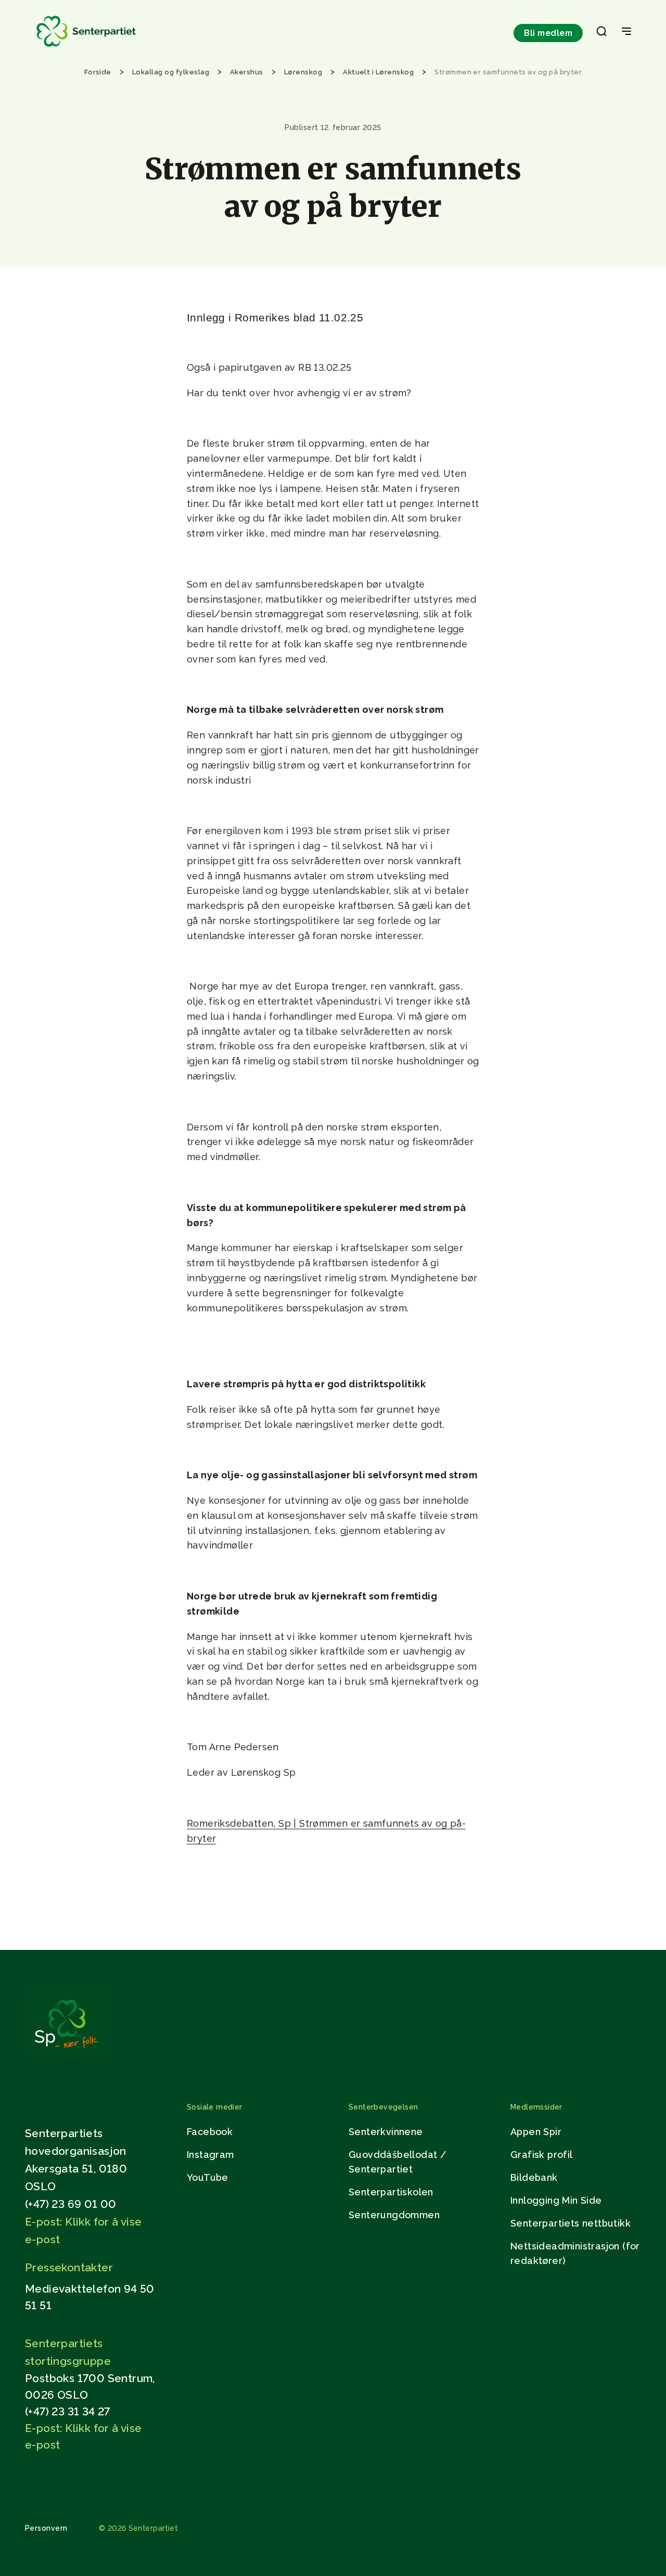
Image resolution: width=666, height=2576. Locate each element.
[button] (601, 33)
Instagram (210, 2155)
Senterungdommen (394, 2215)
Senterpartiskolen (391, 2192)
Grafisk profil (542, 2155)
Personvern (46, 2528)
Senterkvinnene (386, 2132)
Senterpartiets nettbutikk (571, 2223)
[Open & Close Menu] (626, 32)
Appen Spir (536, 2132)
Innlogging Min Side (556, 2200)
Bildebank (534, 2177)
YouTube (208, 2177)
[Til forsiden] (86, 47)
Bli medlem (548, 33)
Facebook (210, 2132)
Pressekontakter (69, 2267)
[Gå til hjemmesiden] (66, 2053)
